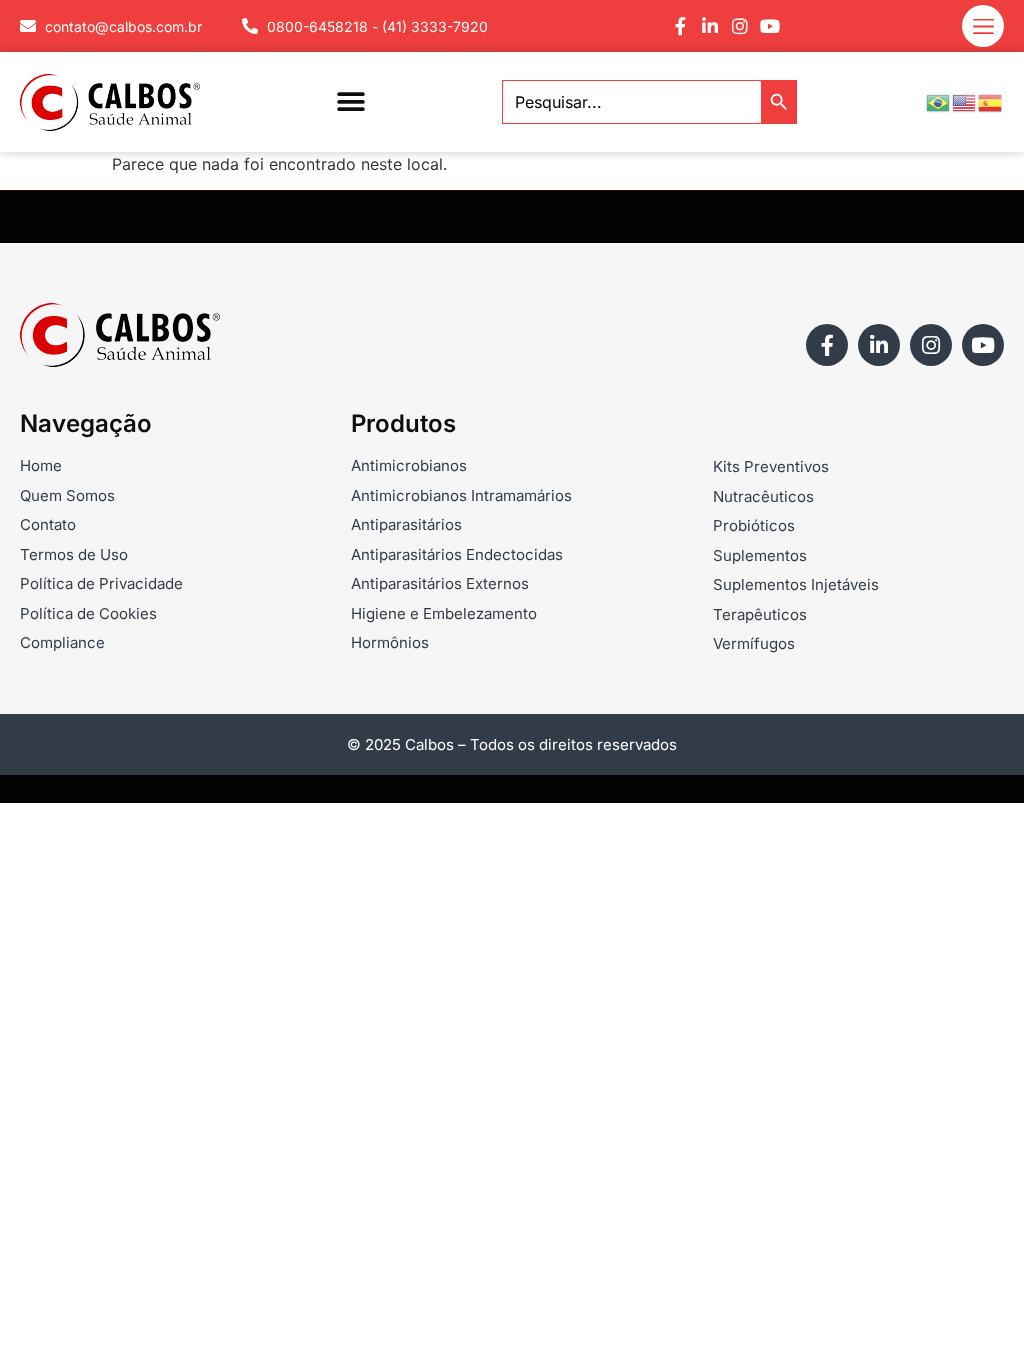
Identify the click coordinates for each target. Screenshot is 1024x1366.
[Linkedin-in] (710, 26)
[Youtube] (770, 26)
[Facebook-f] (680, 26)
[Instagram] (740, 26)
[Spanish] (991, 101)
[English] (965, 101)
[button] (351, 102)
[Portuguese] (939, 101)
